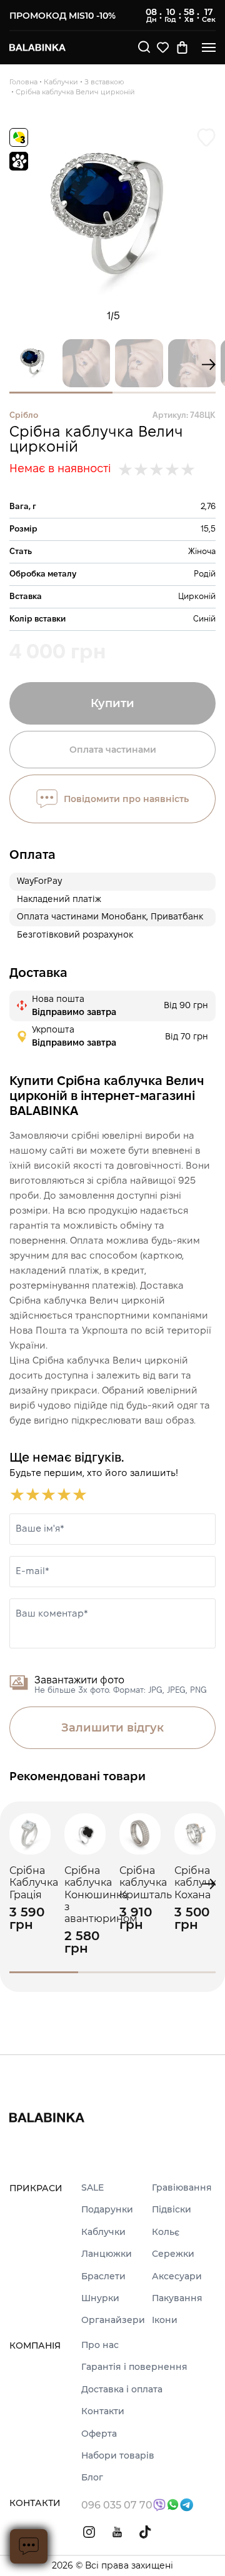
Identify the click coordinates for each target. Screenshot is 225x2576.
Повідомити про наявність (126, 799)
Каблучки (61, 82)
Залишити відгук (112, 1728)
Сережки (173, 2254)
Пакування (177, 2298)
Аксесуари (177, 2276)
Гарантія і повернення (134, 2367)
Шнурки (100, 2298)
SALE (92, 2188)
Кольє (166, 2232)
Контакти (103, 2411)
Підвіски (172, 2210)
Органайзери (113, 2320)
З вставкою (104, 82)
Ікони (165, 2320)
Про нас (100, 2345)
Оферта (99, 2434)
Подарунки (107, 2210)
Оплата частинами (113, 750)
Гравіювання (182, 2188)
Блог (92, 2478)
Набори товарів (118, 2456)
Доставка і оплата (122, 2390)
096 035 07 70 (117, 2505)
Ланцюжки (107, 2254)
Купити (112, 703)
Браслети (103, 2276)
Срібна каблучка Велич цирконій (75, 92)
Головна (23, 82)
